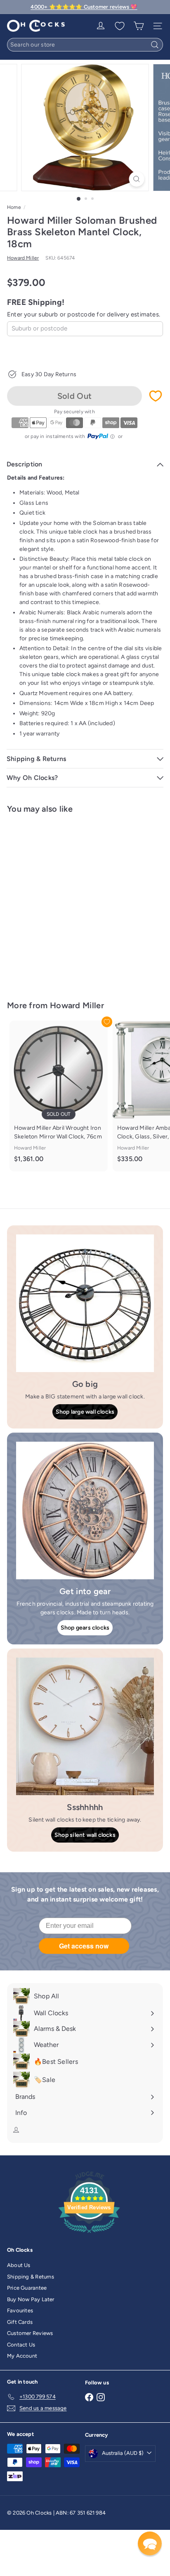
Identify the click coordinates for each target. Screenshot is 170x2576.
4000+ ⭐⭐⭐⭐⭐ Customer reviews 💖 (84, 7)
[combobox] (85, 45)
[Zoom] (137, 179)
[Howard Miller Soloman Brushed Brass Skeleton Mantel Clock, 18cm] (59, 902)
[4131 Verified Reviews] (89, 2235)
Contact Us (21, 2345)
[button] (150, 2543)
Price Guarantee (27, 2288)
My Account (22, 2356)
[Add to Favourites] (156, 396)
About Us (19, 2265)
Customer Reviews (30, 2333)
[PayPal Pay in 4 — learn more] (101, 436)
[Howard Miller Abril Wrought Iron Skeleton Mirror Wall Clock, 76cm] (59, 1096)
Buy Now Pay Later (31, 2299)
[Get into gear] (85, 1510)
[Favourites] (120, 26)
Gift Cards (20, 2322)
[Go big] (85, 1303)
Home (14, 207)
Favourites (20, 2310)
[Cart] (139, 26)
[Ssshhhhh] (85, 1726)
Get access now (84, 1946)
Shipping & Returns (31, 2277)
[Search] (155, 45)
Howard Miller (77, 1005)
